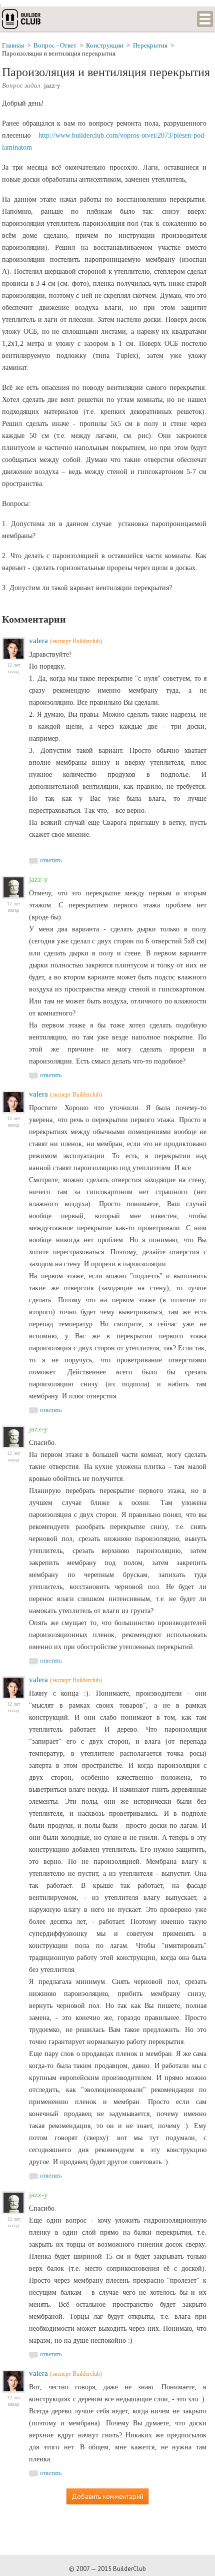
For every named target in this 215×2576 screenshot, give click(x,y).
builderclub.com (22, 19)
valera (38, 641)
